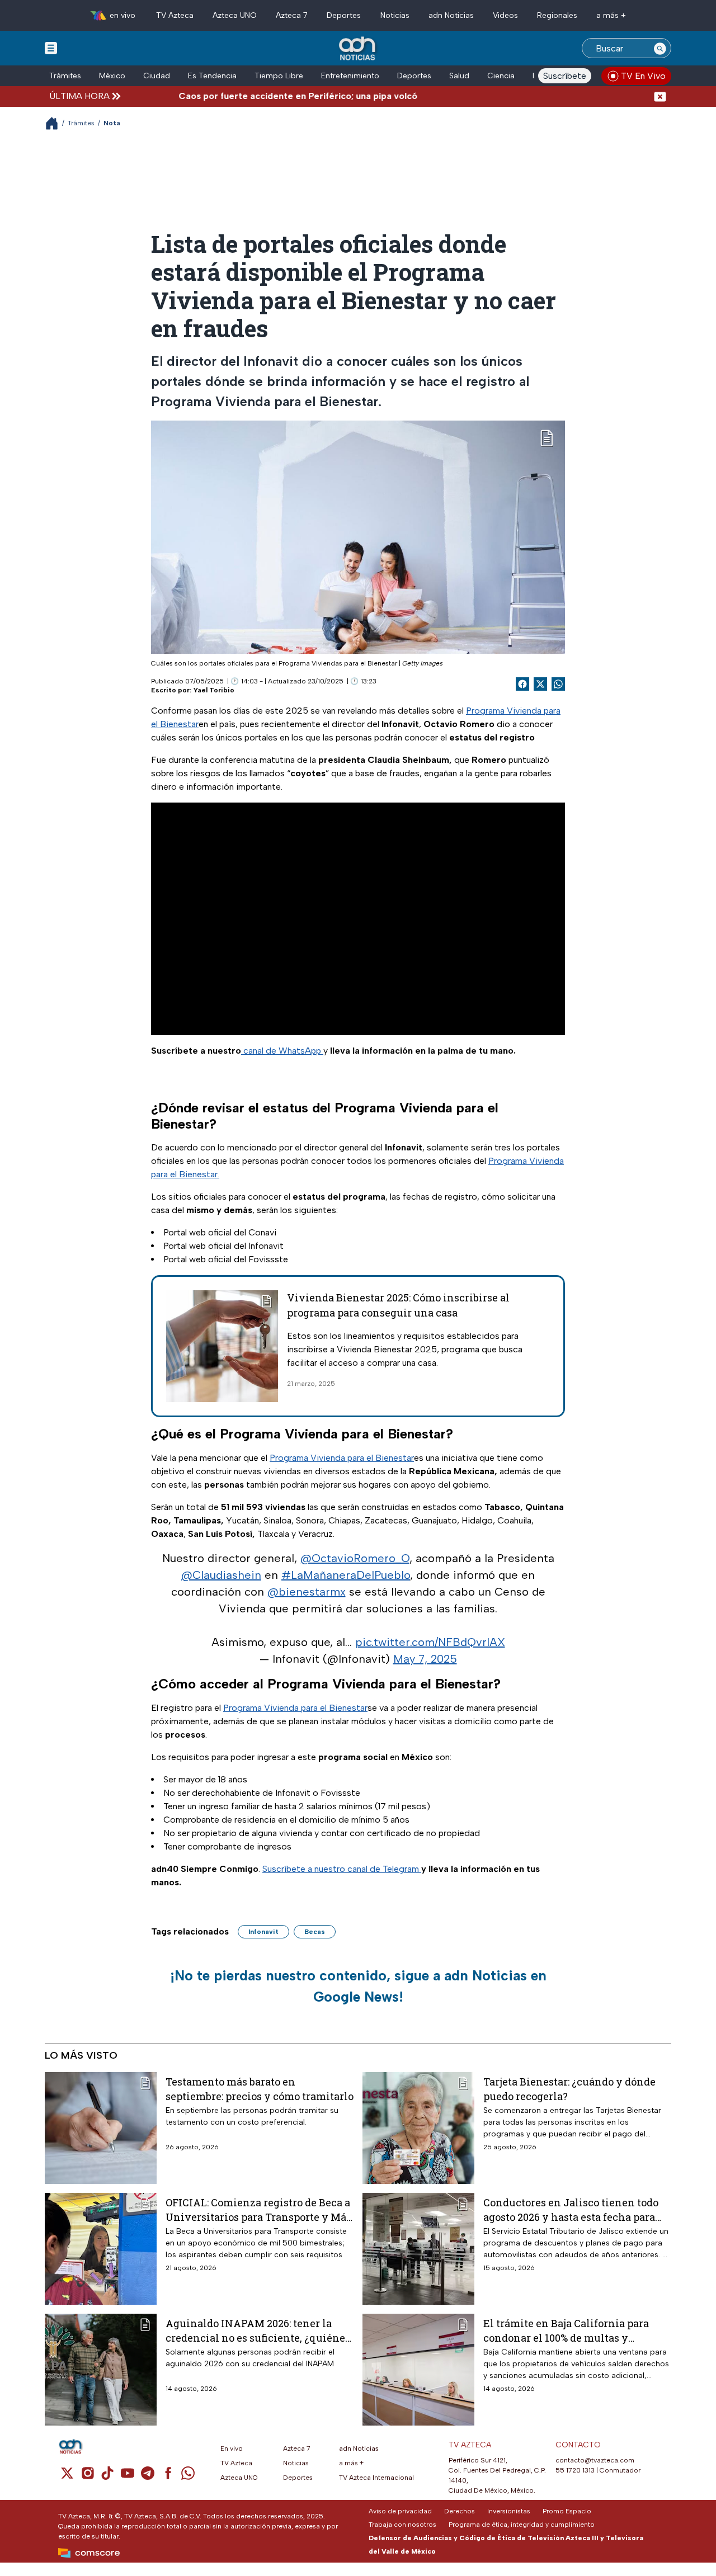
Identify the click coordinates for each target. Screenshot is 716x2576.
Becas (315, 1932)
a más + (611, 15)
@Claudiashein (221, 1575)
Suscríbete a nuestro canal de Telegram (342, 1869)
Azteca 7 (292, 15)
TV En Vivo (643, 76)
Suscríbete (565, 76)
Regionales (557, 15)
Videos (505, 15)
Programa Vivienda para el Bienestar (342, 1458)
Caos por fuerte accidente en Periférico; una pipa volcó (258, 96)
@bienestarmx (307, 1592)
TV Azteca (175, 15)
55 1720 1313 (575, 2470)
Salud (459, 76)
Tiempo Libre (279, 76)
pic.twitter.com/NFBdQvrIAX (430, 1642)
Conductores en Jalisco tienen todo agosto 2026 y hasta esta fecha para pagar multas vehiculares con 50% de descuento (575, 2209)
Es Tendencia (212, 76)
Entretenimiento (350, 76)
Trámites (65, 76)
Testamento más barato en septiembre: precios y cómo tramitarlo (260, 2089)
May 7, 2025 (425, 1659)
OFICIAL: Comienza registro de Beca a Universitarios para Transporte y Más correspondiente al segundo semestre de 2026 (259, 2209)
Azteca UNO (235, 15)
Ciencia (501, 76)
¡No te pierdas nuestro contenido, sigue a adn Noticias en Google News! (358, 1986)
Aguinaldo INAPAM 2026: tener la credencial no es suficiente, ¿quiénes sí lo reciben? (258, 2330)
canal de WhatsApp (282, 1051)
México (112, 76)
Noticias (395, 15)
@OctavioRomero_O (355, 1558)
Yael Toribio (214, 690)
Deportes (344, 15)
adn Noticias (451, 15)
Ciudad (157, 76)
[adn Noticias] (358, 49)
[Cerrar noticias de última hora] (660, 96)
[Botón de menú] (51, 48)
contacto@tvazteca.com (595, 2460)
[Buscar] (660, 48)
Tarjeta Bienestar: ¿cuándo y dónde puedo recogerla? (569, 2089)
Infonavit (263, 1932)
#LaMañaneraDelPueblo (346, 1575)
